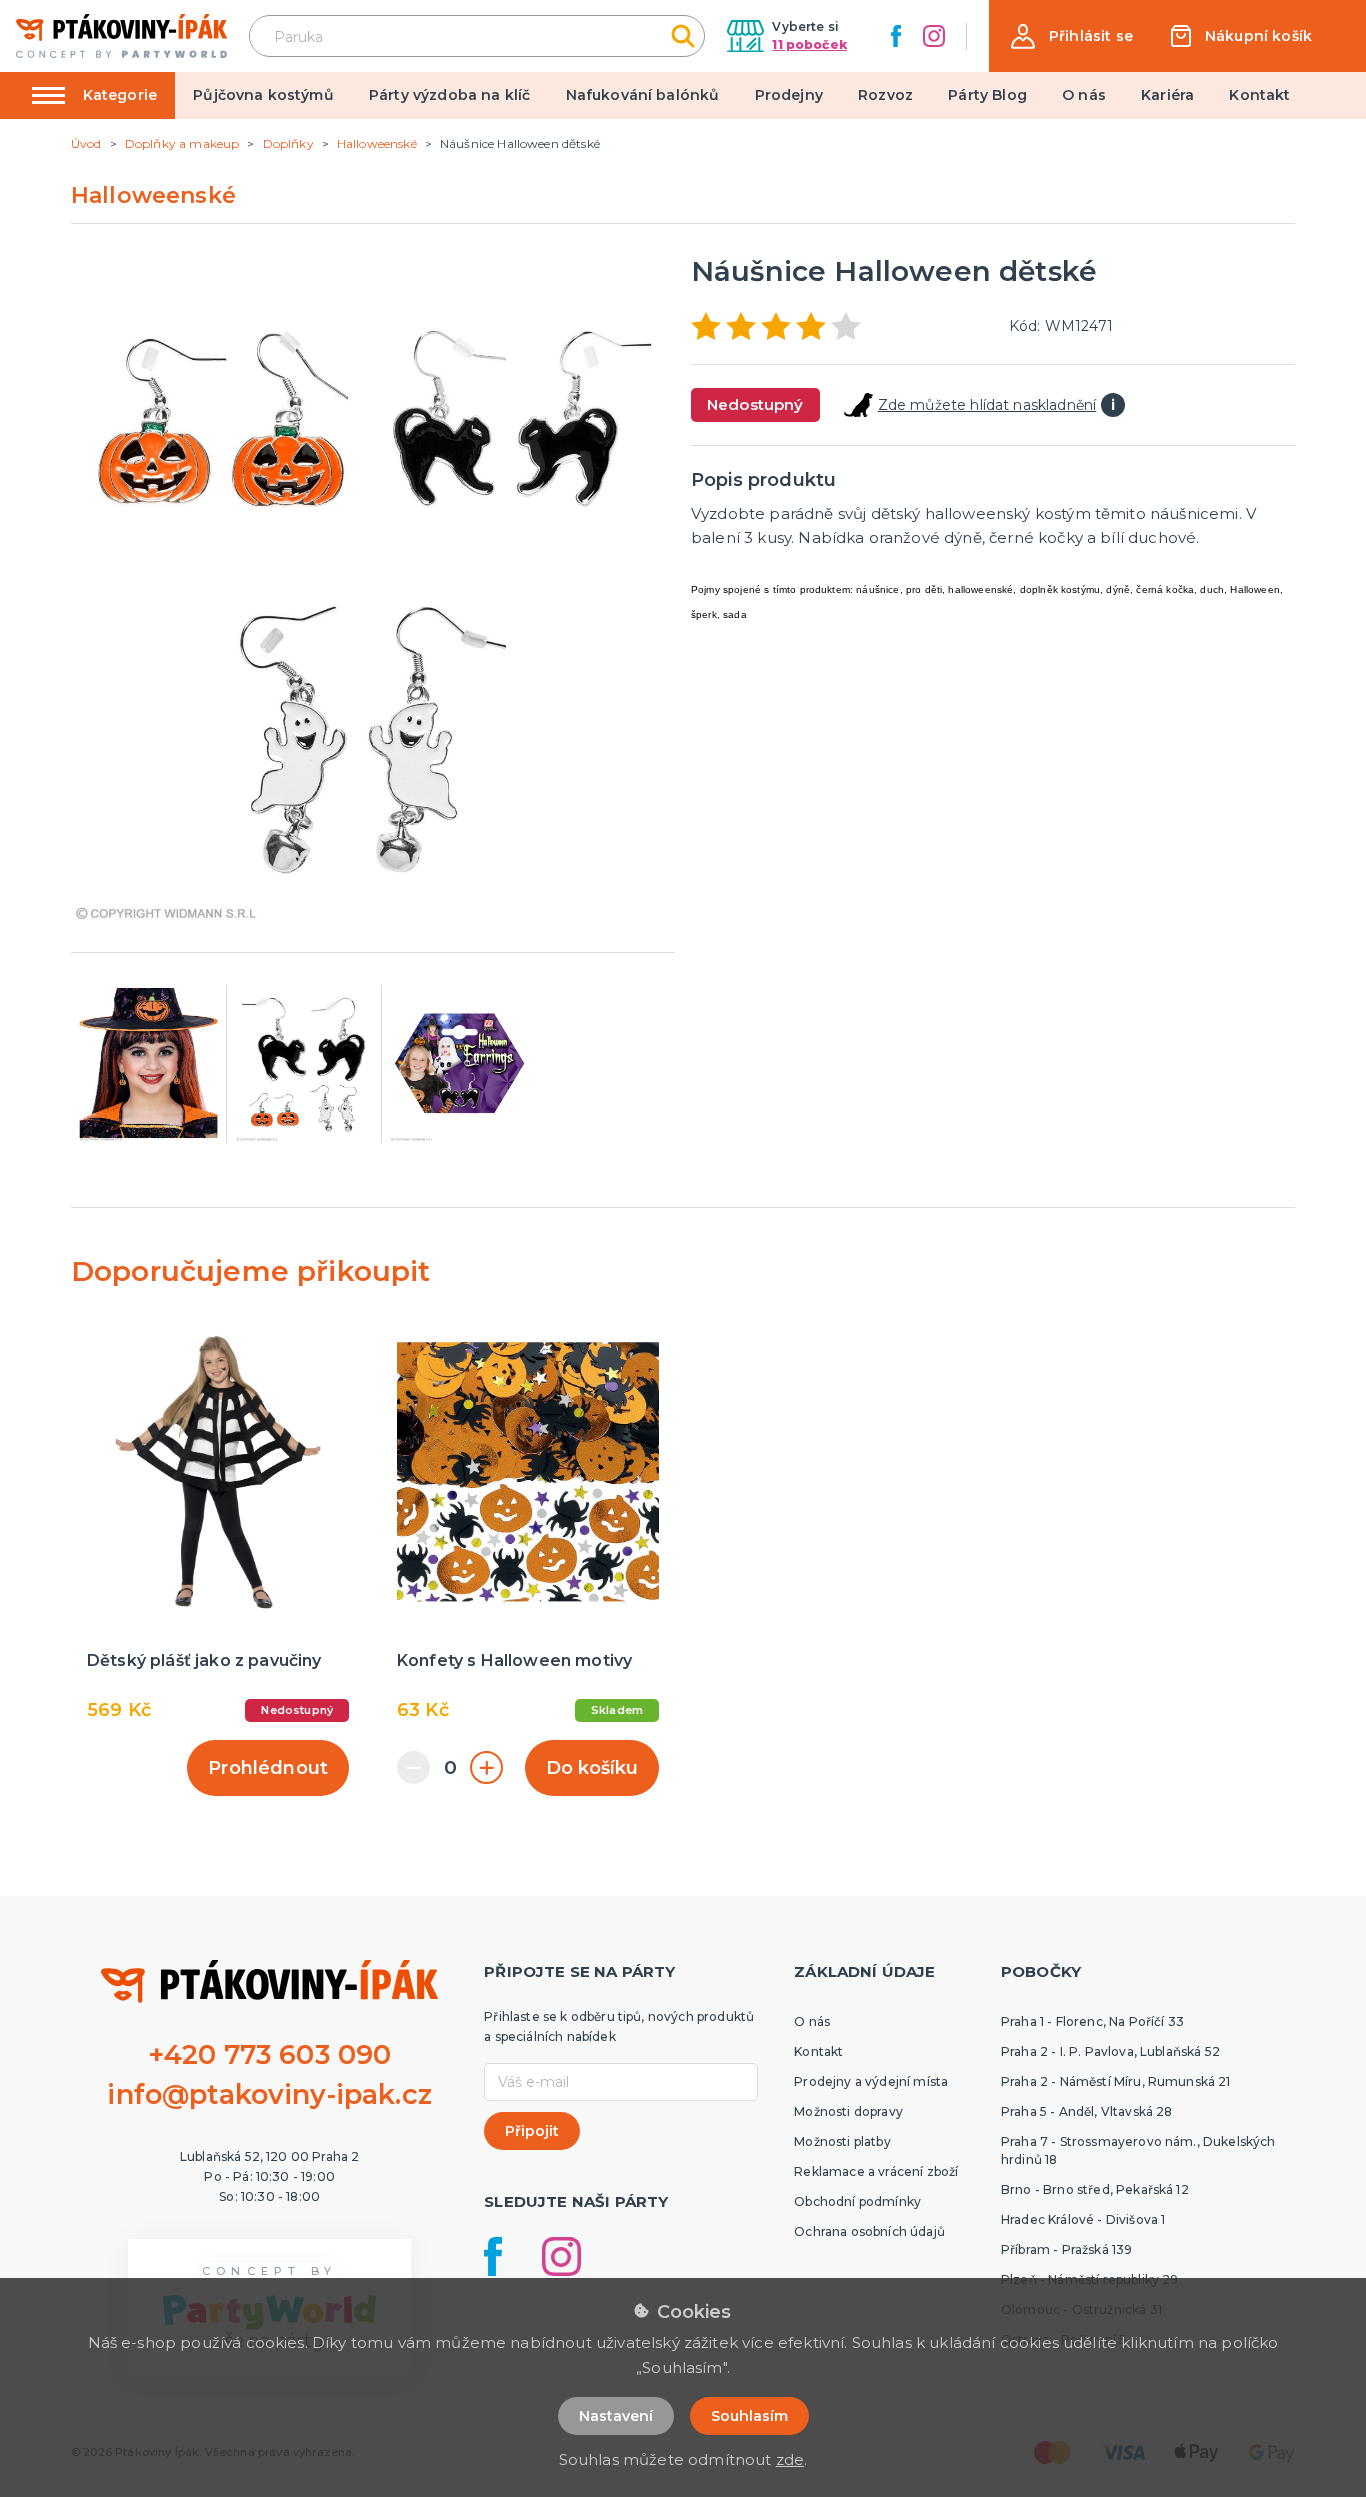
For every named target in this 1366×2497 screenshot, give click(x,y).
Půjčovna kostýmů (263, 95)
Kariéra (1167, 95)
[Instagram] (934, 36)
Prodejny (789, 95)
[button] (1072, 36)
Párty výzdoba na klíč (449, 95)
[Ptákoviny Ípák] (121, 35)
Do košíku (592, 1768)
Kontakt (1259, 95)
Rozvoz (885, 95)
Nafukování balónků (643, 95)
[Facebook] (896, 36)
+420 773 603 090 (270, 2054)
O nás (1084, 95)
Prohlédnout (268, 1768)
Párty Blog (987, 95)
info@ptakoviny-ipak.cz (269, 2094)
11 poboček (809, 44)
